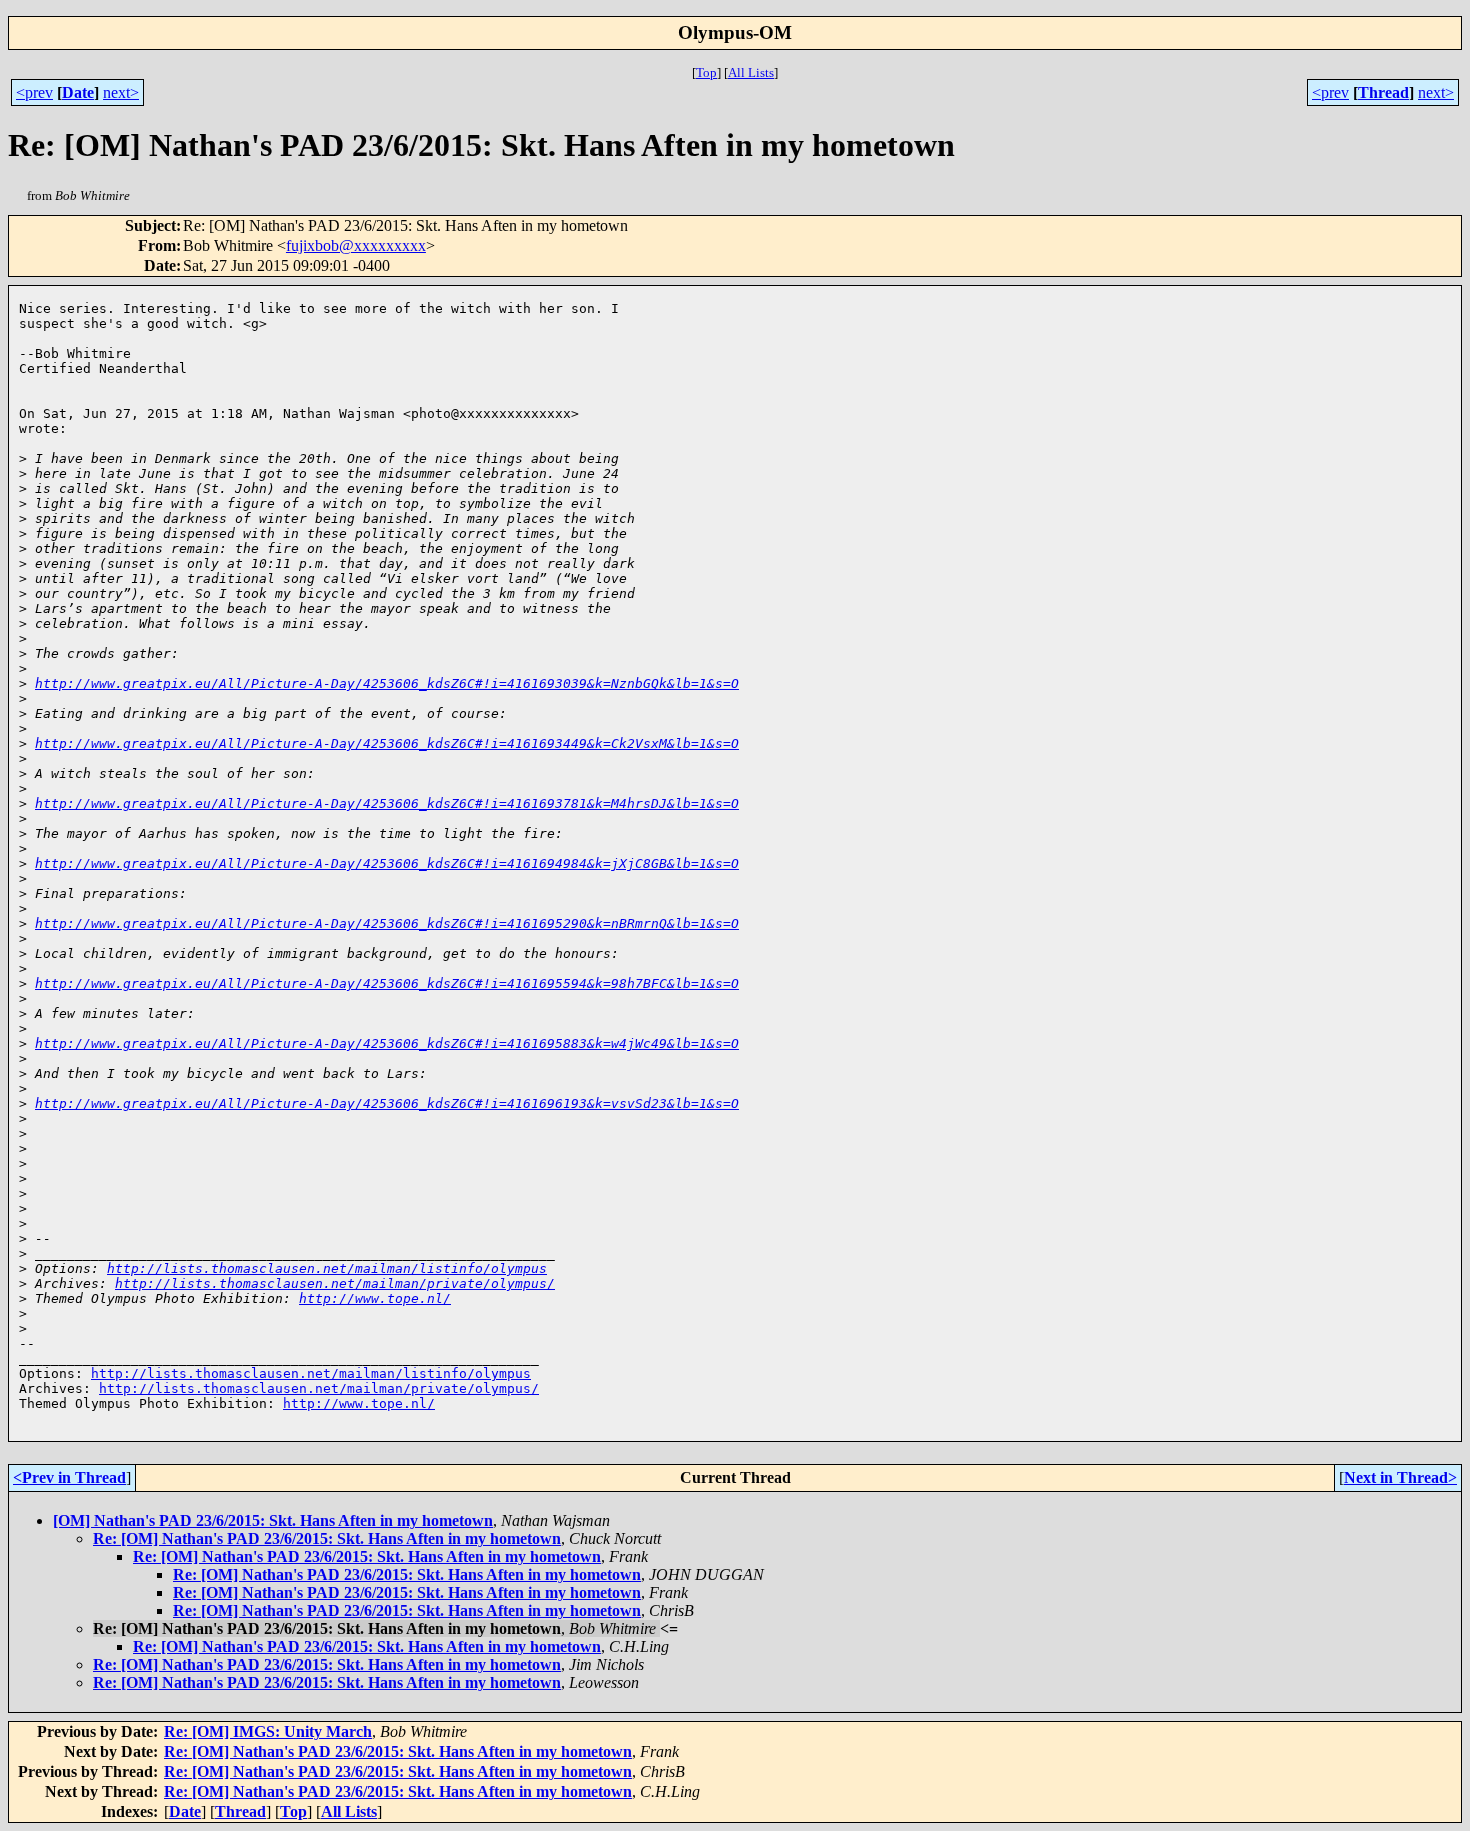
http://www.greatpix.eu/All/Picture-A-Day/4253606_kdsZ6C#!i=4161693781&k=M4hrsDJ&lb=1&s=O (387, 803)
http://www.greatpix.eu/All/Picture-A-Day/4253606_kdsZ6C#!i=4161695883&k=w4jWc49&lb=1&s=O (387, 1043)
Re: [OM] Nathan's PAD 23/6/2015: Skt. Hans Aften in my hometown (327, 1538)
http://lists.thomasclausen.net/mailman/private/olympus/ (335, 1283)
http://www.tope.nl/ (375, 1298)
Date (78, 92)
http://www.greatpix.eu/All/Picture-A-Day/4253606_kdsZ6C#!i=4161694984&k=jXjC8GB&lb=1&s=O (387, 863)
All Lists (751, 72)
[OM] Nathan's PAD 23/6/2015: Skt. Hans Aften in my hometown (273, 1520)
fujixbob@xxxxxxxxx (356, 245)
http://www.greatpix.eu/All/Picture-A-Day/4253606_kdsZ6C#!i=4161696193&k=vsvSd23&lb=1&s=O (387, 1103)
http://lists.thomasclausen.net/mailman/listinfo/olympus (327, 1268)
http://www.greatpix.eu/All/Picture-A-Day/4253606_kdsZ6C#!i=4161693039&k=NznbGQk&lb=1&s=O (387, 683)
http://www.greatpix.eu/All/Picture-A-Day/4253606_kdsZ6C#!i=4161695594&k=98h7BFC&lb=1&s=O (387, 983)
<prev (34, 92)
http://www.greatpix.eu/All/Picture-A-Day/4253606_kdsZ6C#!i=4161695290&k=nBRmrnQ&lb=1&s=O (387, 923)
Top (706, 72)
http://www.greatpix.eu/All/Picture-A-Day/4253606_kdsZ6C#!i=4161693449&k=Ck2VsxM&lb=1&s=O (387, 743)
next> (121, 92)
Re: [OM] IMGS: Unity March (268, 1731)
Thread (1383, 92)
